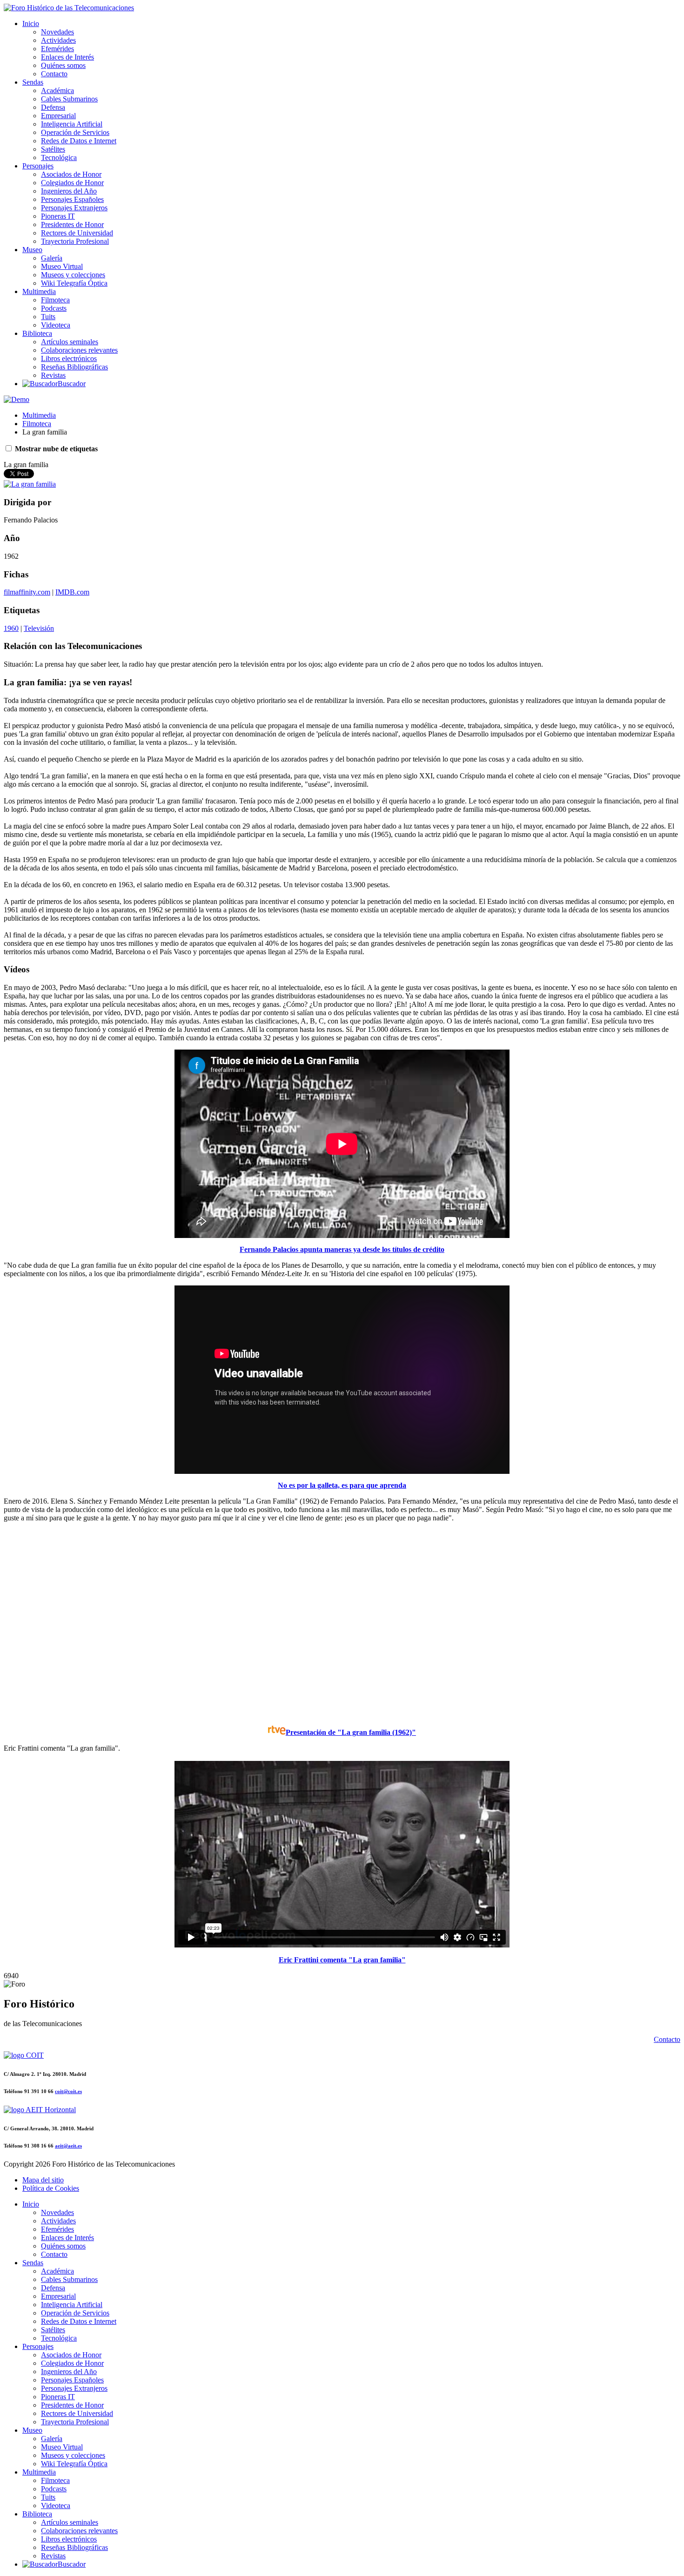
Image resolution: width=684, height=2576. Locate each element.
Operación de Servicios (75, 132)
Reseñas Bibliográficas (74, 367)
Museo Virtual (62, 266)
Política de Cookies (51, 2188)
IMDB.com (72, 592)
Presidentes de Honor (72, 224)
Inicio (31, 23)
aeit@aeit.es (68, 2146)
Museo (32, 250)
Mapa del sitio (43, 2180)
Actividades (58, 40)
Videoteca (56, 325)
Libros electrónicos (69, 358)
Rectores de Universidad (77, 233)
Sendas (33, 82)
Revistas (53, 375)
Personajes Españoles (72, 199)
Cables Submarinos (69, 99)
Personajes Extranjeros (74, 208)
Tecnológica (59, 157)
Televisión (39, 628)
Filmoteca (55, 300)
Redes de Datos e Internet (79, 141)
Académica (57, 90)
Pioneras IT (58, 216)
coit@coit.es (68, 2091)
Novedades (57, 32)
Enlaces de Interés (67, 57)
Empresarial (58, 116)
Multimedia (39, 291)
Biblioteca (37, 333)
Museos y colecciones (73, 275)
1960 (11, 628)
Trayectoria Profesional (75, 241)
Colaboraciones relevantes (79, 350)
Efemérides (57, 49)
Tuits (48, 317)
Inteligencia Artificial (72, 124)
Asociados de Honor (71, 174)
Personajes (38, 166)
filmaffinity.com (27, 592)
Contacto (54, 74)
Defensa (53, 107)
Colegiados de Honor (72, 183)
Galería (52, 258)
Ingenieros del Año (69, 191)
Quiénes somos (63, 65)
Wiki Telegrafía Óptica (74, 283)
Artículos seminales (70, 342)
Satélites (53, 149)
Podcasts (54, 308)
